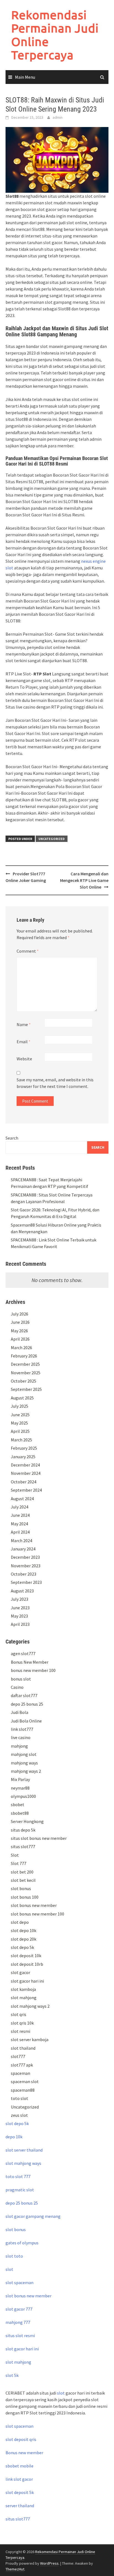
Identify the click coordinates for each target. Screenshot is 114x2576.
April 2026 (20, 1339)
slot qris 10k (22, 2023)
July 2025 (20, 1406)
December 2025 (25, 1364)
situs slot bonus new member (39, 1838)
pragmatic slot (20, 2190)
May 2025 (19, 1423)
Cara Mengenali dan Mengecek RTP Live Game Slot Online (84, 880)
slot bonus (21, 1888)
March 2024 (21, 1541)
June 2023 (20, 1608)
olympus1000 (23, 1796)
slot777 (18, 2056)
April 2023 (20, 1624)
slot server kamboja (30, 2039)
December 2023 (25, 1557)
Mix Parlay (20, 1779)
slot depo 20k (24, 1939)
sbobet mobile (20, 2466)
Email (24, 1042)
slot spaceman (20, 2282)
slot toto (14, 2256)
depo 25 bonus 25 (27, 1704)
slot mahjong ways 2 (30, 2006)
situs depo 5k (23, 1830)
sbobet (18, 1804)
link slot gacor (19, 2479)
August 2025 (22, 1398)
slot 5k (12, 2375)
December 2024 (25, 1465)
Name (24, 1024)
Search (12, 1138)
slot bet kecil (23, 1880)
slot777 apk (22, 2065)
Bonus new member (24, 2453)
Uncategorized (52, 839)
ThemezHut (15, 2569)
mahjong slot (24, 1754)
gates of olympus (22, 2243)
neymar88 (20, 1788)
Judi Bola (20, 1712)
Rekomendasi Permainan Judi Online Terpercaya (55, 35)
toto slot (20, 2098)
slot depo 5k (22, 1947)
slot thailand (23, 2048)
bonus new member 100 (33, 1670)
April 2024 (20, 1532)
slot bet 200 (22, 1872)
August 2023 (22, 1591)
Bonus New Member (30, 1662)
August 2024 (22, 1499)
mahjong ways (24, 1763)
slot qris (19, 2014)
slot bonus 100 (25, 1897)
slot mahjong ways (23, 2163)
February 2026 (24, 1356)
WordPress (49, 2563)
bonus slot (21, 1679)
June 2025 (20, 1415)
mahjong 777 (18, 2322)
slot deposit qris (21, 2439)
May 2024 (19, 1524)
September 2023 (26, 1582)
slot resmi (20, 2031)
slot (9, 2269)
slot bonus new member (34, 1905)
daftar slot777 (24, 1695)
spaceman (20, 2073)
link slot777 (22, 1729)
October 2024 (24, 1482)
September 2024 (26, 1490)
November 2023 (26, 1566)
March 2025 (21, 1440)
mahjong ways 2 (26, 1771)
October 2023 (24, 1574)
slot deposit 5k (20, 2492)
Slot (15, 1855)
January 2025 (23, 1457)
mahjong (19, 1746)
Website (24, 1059)
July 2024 (20, 1507)
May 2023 (19, 1616)
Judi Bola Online (26, 1721)
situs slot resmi (20, 2335)
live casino (21, 1737)
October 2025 (24, 1381)
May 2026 (19, 1331)
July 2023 (20, 1599)
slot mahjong (24, 1998)
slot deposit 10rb (27, 1964)
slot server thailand (24, 2150)
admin (58, 117)
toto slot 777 (18, 2176)
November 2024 (26, 1473)
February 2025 (24, 1448)
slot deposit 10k (26, 1956)
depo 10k (14, 2137)
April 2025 (20, 1431)
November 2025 (26, 1373)
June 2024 (20, 1515)
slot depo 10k (24, 1930)
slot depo (20, 1922)
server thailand (20, 2506)
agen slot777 (23, 1653)
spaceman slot (25, 2081)
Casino (17, 1687)
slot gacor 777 (19, 2309)
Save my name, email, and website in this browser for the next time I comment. (55, 1083)
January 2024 (23, 1549)
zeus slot (19, 2115)
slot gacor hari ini (27, 1981)
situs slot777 (23, 1846)
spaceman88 (23, 2090)
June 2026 (20, 1322)
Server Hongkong (27, 1821)
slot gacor (20, 1972)
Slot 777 (19, 1863)
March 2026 (21, 1348)
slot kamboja (23, 1989)
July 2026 (20, 1314)
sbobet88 (20, 1813)
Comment (28, 951)
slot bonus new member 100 (37, 1914)
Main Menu (25, 77)
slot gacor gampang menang (33, 2216)
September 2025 (26, 1389)
